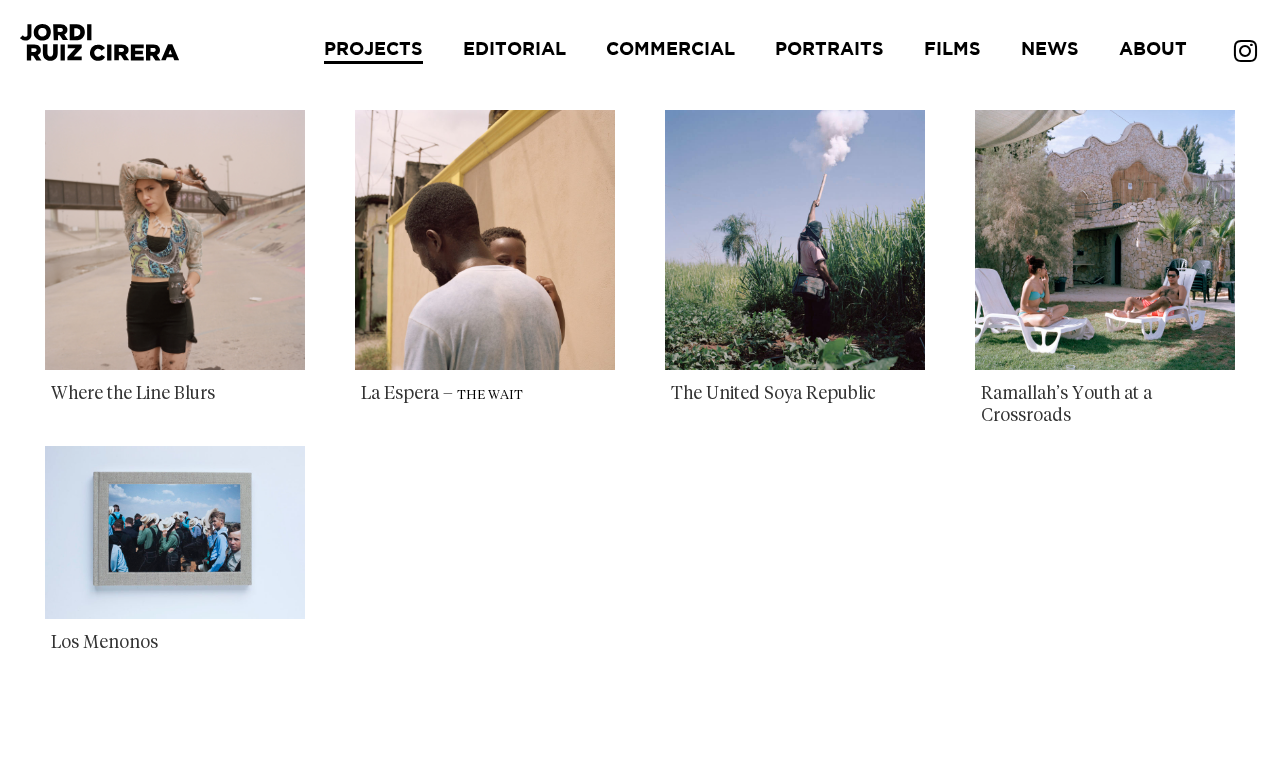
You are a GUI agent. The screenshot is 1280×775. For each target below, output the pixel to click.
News (1050, 50)
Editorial (514, 50)
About (1153, 50)
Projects (373, 50)
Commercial (670, 50)
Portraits (829, 50)
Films (952, 50)
